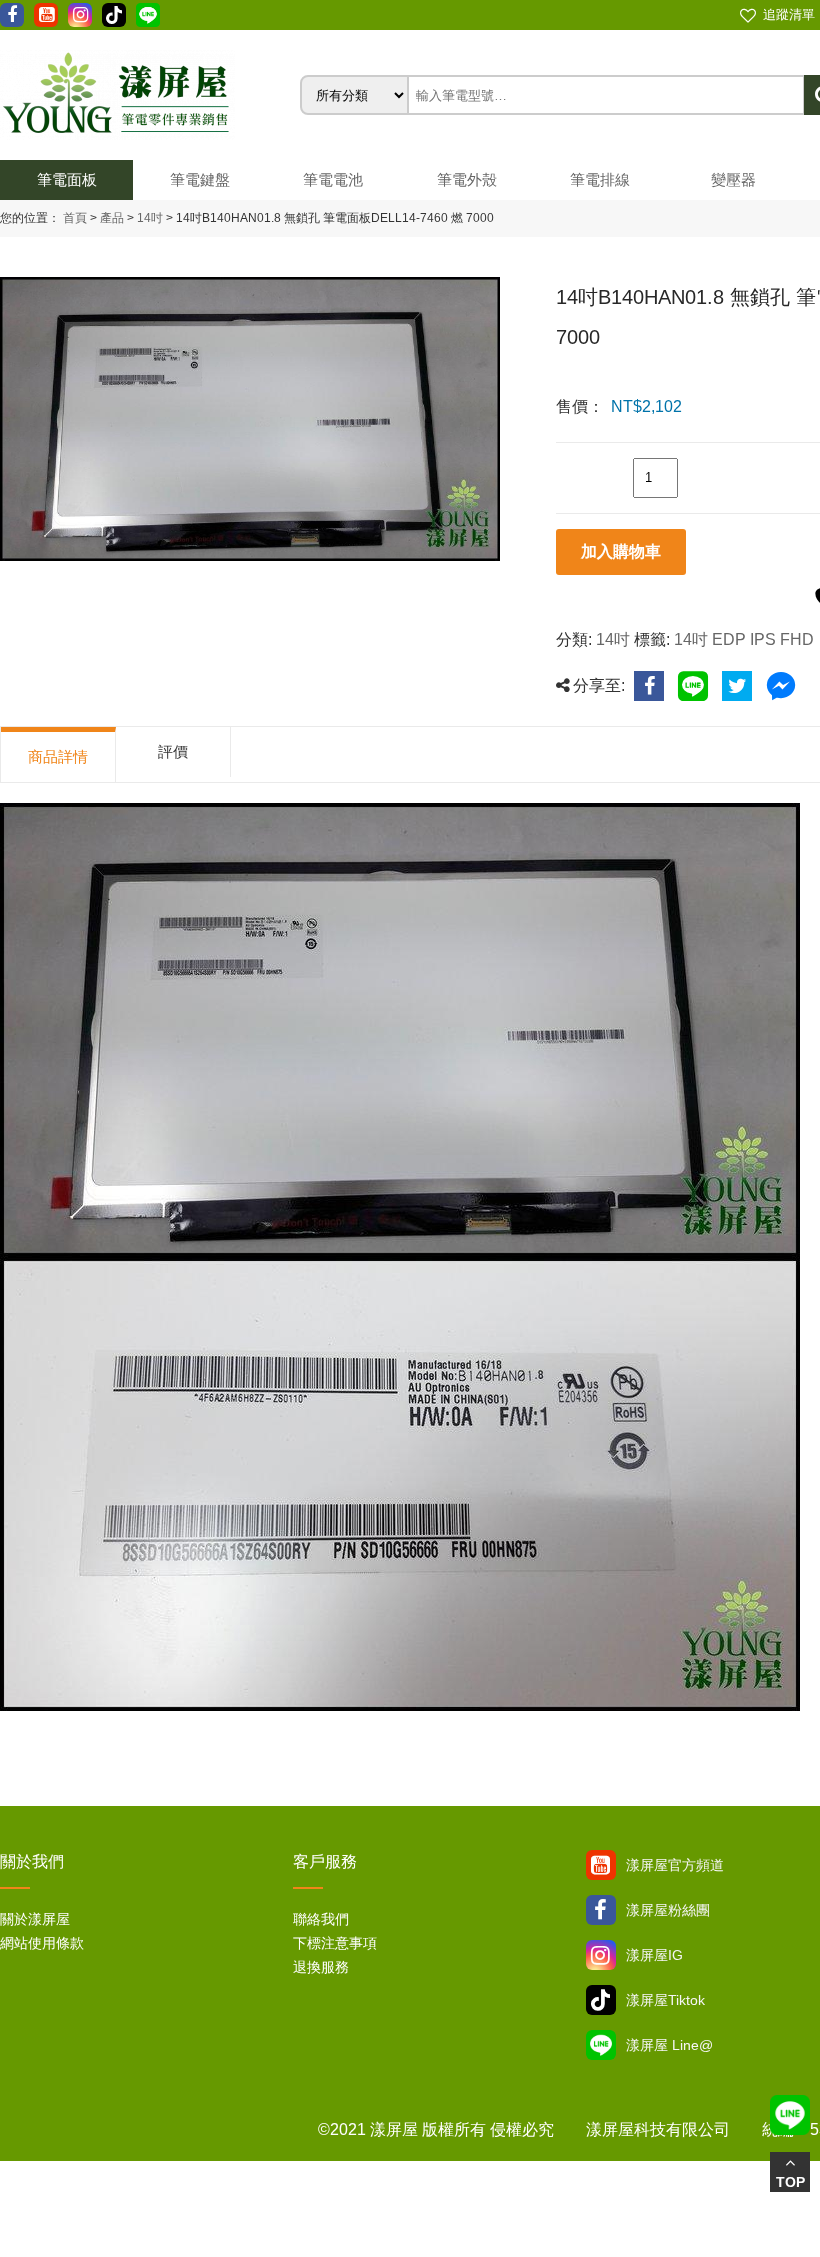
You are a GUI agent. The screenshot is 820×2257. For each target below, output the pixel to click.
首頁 (75, 218)
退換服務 (321, 1967)
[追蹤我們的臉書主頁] (12, 15)
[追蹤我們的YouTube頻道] (46, 15)
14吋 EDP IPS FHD (744, 639)
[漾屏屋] (150, 95)
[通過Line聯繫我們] (148, 15)
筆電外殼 (467, 179)
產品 (112, 218)
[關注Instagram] (601, 1955)
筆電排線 (600, 179)
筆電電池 (333, 179)
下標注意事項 (335, 1943)
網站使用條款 (42, 1943)
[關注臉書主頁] (601, 1910)
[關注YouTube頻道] (601, 1865)
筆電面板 (67, 179)
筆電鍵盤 (200, 179)
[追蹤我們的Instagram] (80, 15)
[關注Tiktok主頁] (601, 2000)
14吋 (148, 218)
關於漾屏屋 (35, 1919)
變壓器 (733, 179)
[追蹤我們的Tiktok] (114, 15)
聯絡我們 (321, 1919)
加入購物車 (621, 551)
